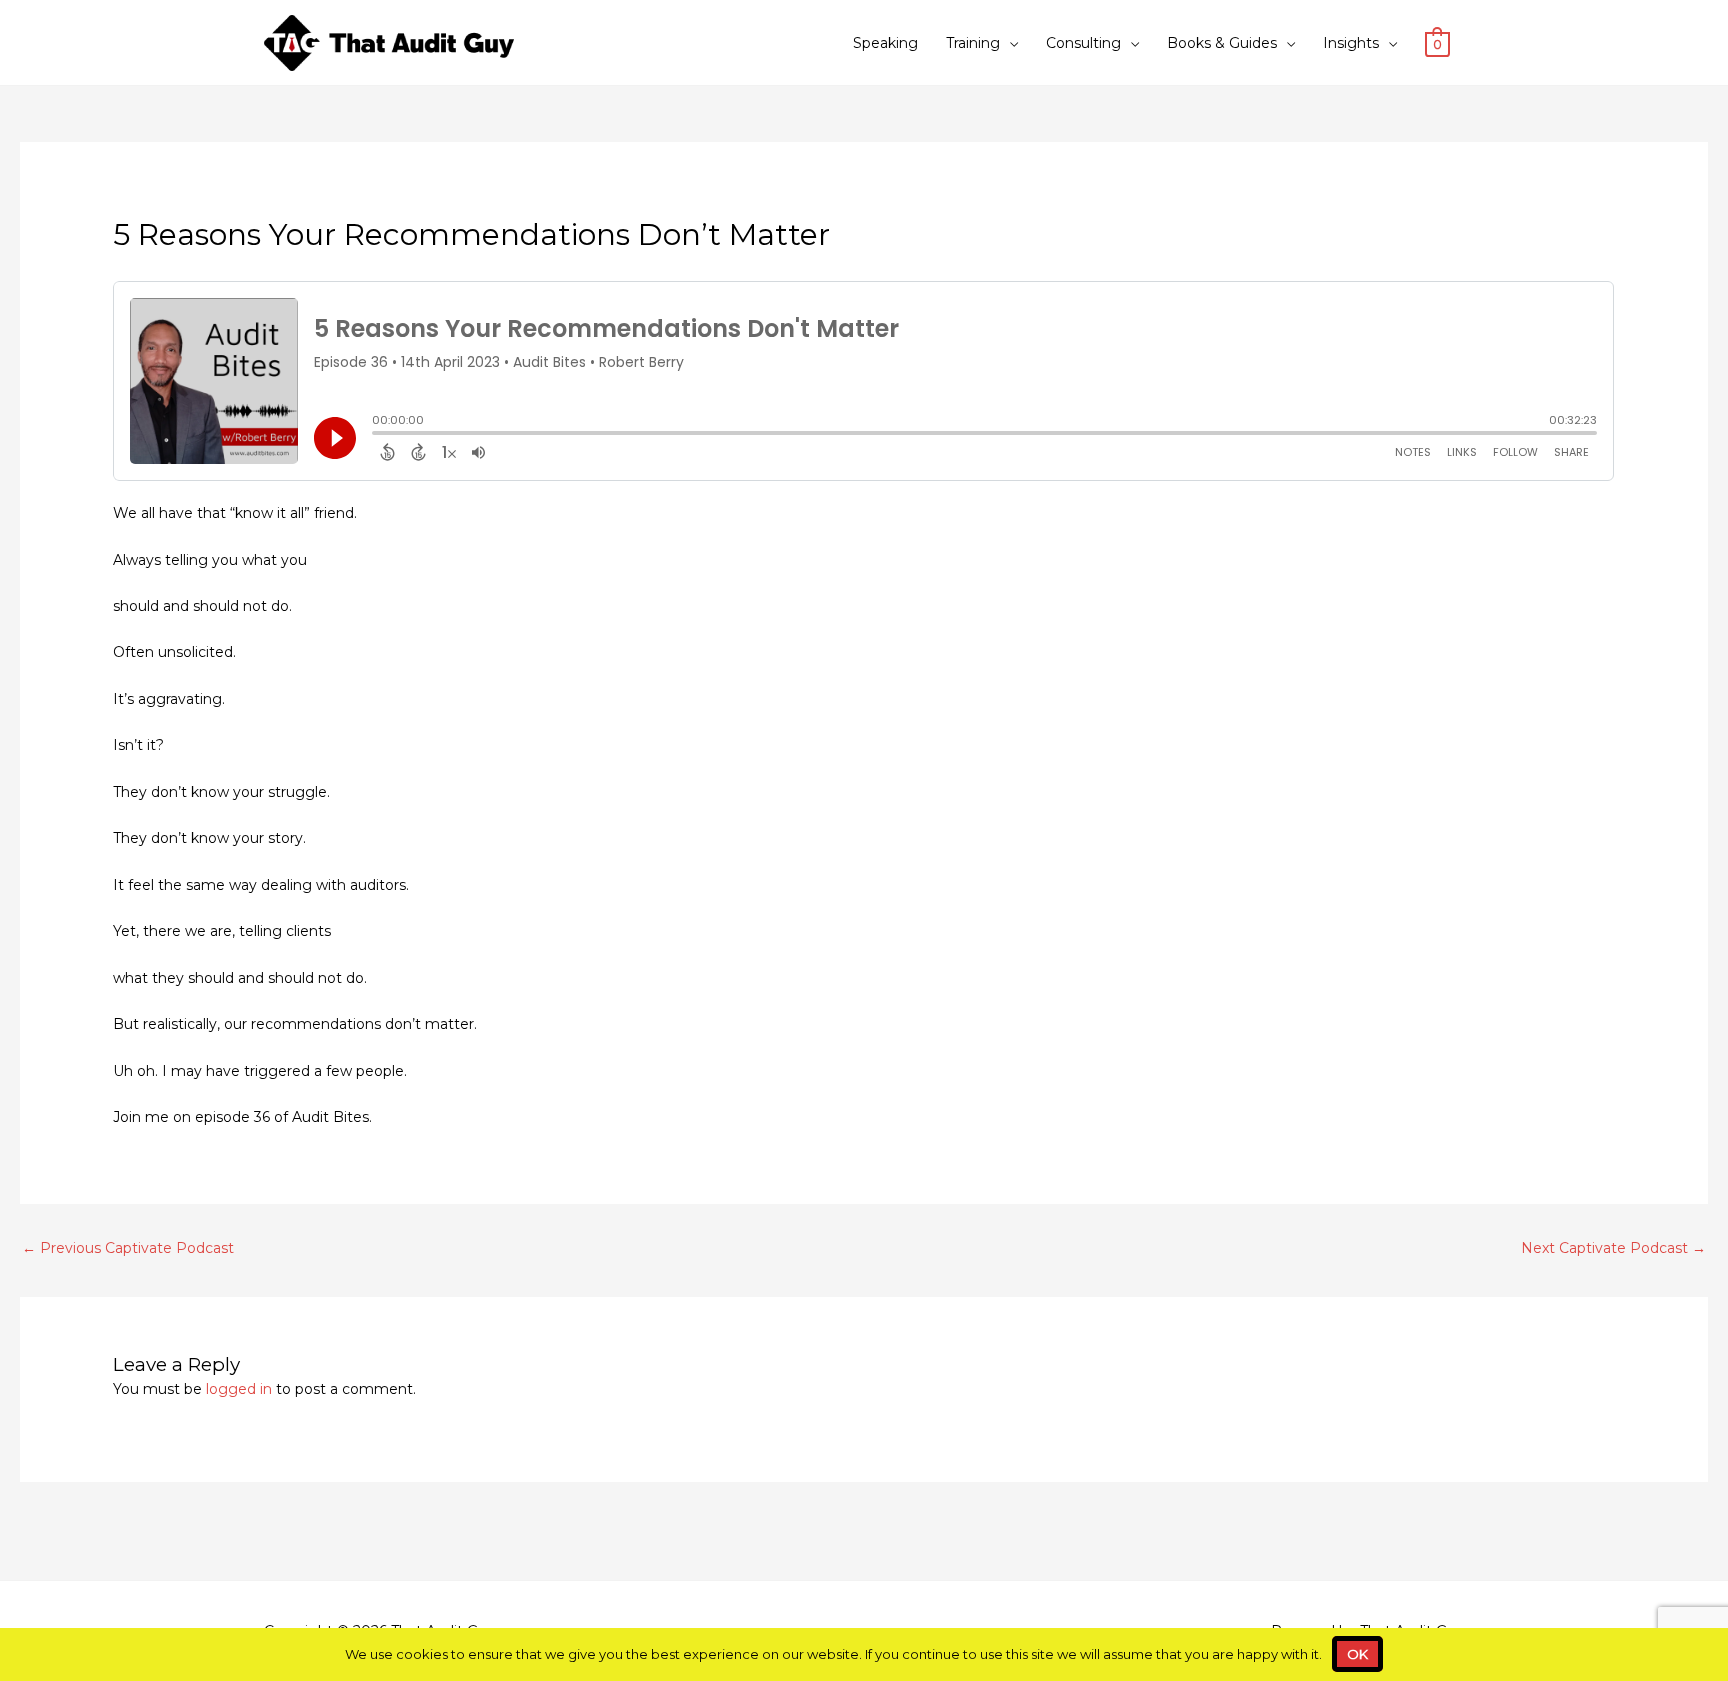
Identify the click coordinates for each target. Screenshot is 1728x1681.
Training (973, 43)
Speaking (885, 43)
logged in (239, 1389)
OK (1357, 1654)
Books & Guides (1222, 43)
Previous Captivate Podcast (128, 1248)
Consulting (1083, 43)
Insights (1351, 43)
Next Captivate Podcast (1613, 1248)
